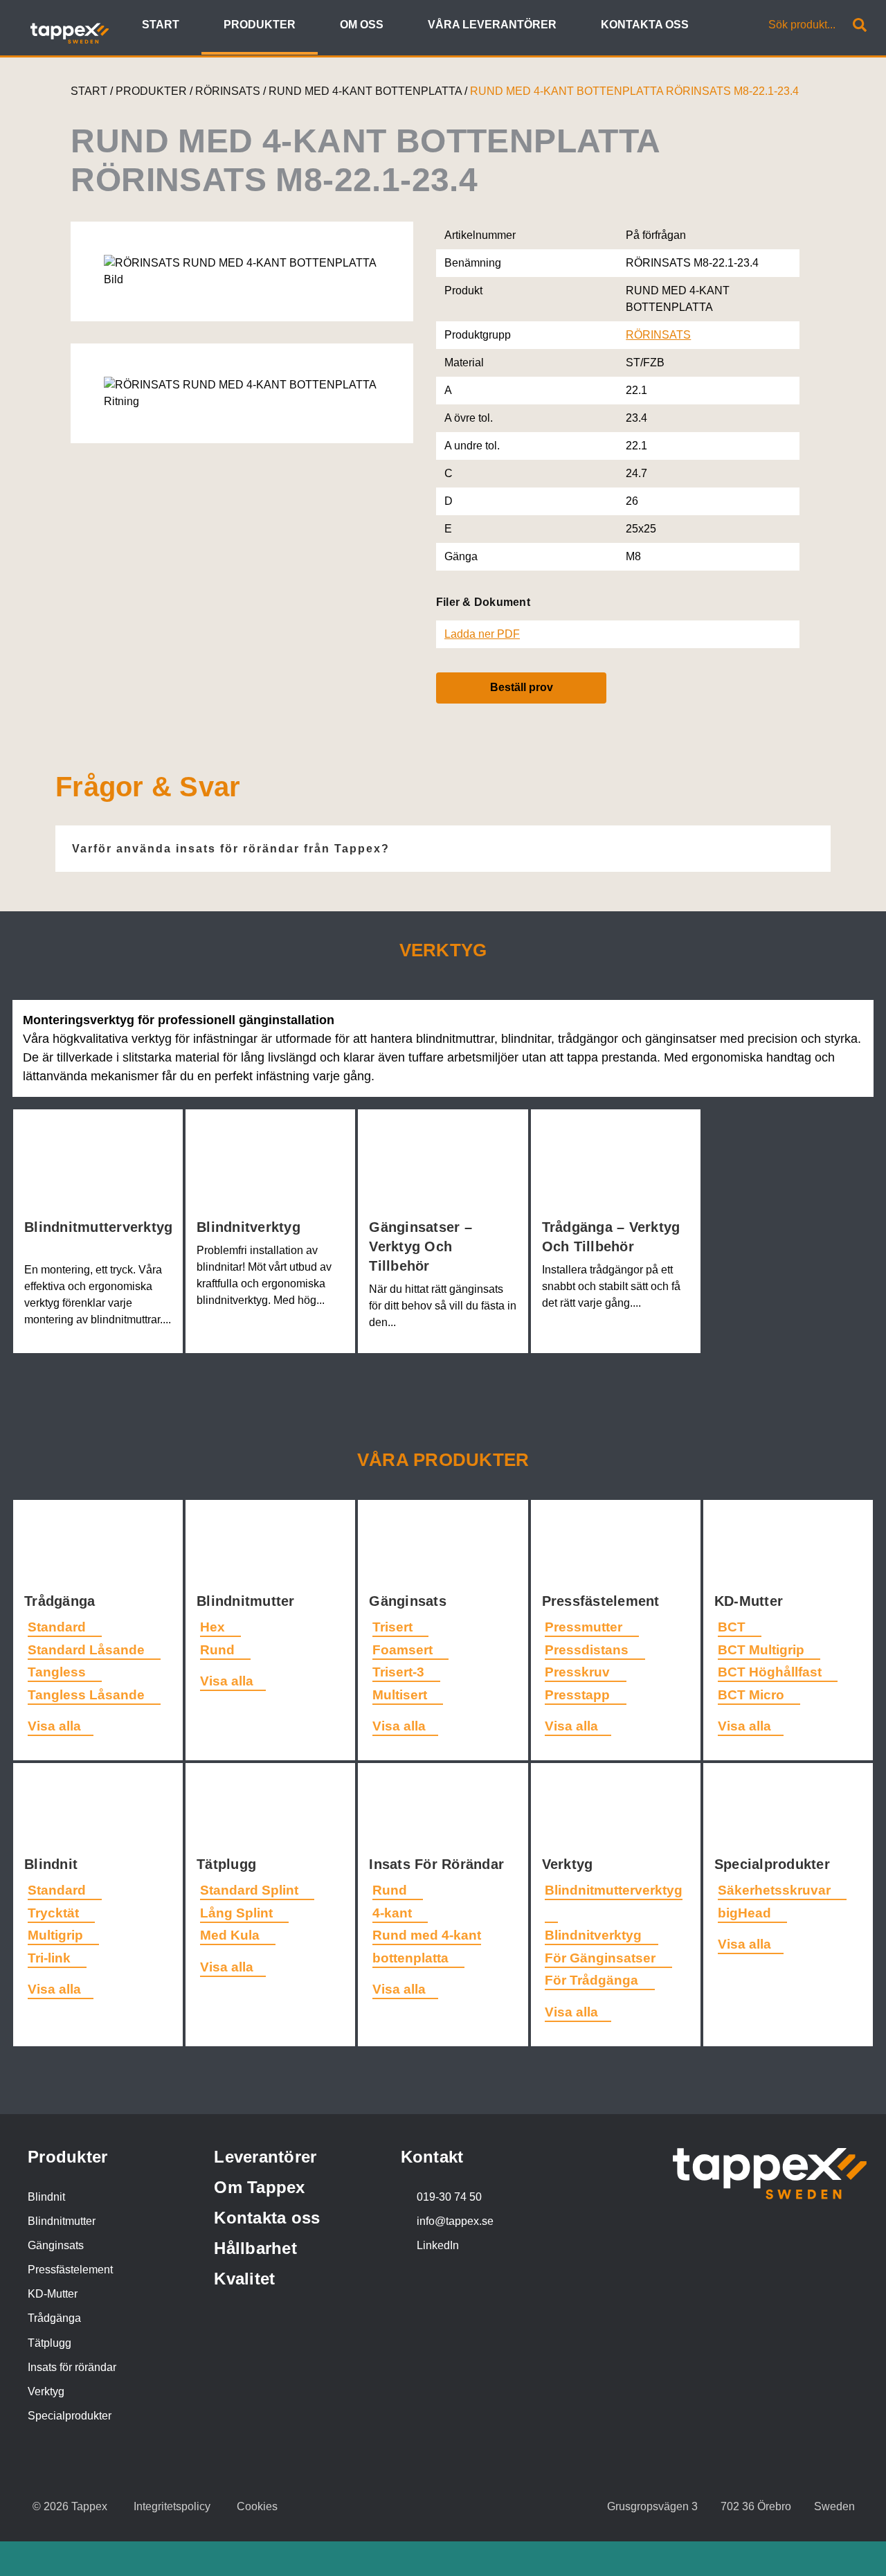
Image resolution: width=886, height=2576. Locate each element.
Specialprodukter (774, 1864)
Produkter (67, 2157)
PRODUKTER (151, 91)
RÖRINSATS (229, 91)
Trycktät (55, 1913)
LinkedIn (438, 2245)
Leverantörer (265, 2157)
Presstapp (579, 1695)
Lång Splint (238, 1913)
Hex (214, 1627)
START (89, 91)
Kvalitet (244, 2279)
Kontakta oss (267, 2218)
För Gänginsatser (602, 1958)
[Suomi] (735, 26)
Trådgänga (62, 1601)
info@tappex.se (455, 2221)
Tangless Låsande (88, 1695)
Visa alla (54, 1726)
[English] (720, 26)
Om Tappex (259, 2187)
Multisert (401, 1695)
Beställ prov (522, 687)
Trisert (394, 1627)
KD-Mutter (751, 1601)
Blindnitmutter (248, 1601)
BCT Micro (753, 1695)
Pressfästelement (603, 1601)
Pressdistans (588, 1650)
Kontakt (432, 2157)
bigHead (746, 1913)
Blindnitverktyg (251, 1227)
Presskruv (579, 1672)
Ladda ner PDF (482, 634)
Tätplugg (228, 1864)
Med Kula (232, 1935)
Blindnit (53, 1864)
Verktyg (570, 1864)
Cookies (257, 2506)
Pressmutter (585, 1627)
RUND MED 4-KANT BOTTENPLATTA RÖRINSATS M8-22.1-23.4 (634, 91)
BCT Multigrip (763, 1650)
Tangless (58, 1672)
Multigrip (57, 1935)
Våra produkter (443, 1460)
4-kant (394, 1913)
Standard (58, 1627)
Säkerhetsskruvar (776, 1890)
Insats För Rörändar (439, 1864)
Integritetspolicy (172, 2506)
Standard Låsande (88, 1650)
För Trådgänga (593, 1980)
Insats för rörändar (72, 2367)
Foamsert (404, 1650)
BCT (733, 1627)
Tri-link (51, 1958)
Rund (219, 1650)
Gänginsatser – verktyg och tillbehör (421, 1246)
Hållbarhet (255, 2248)
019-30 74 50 (449, 2197)
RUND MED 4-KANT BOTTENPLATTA (367, 91)
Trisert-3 (400, 1672)
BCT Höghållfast (771, 1672)
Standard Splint (251, 1890)
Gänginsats (410, 1601)
